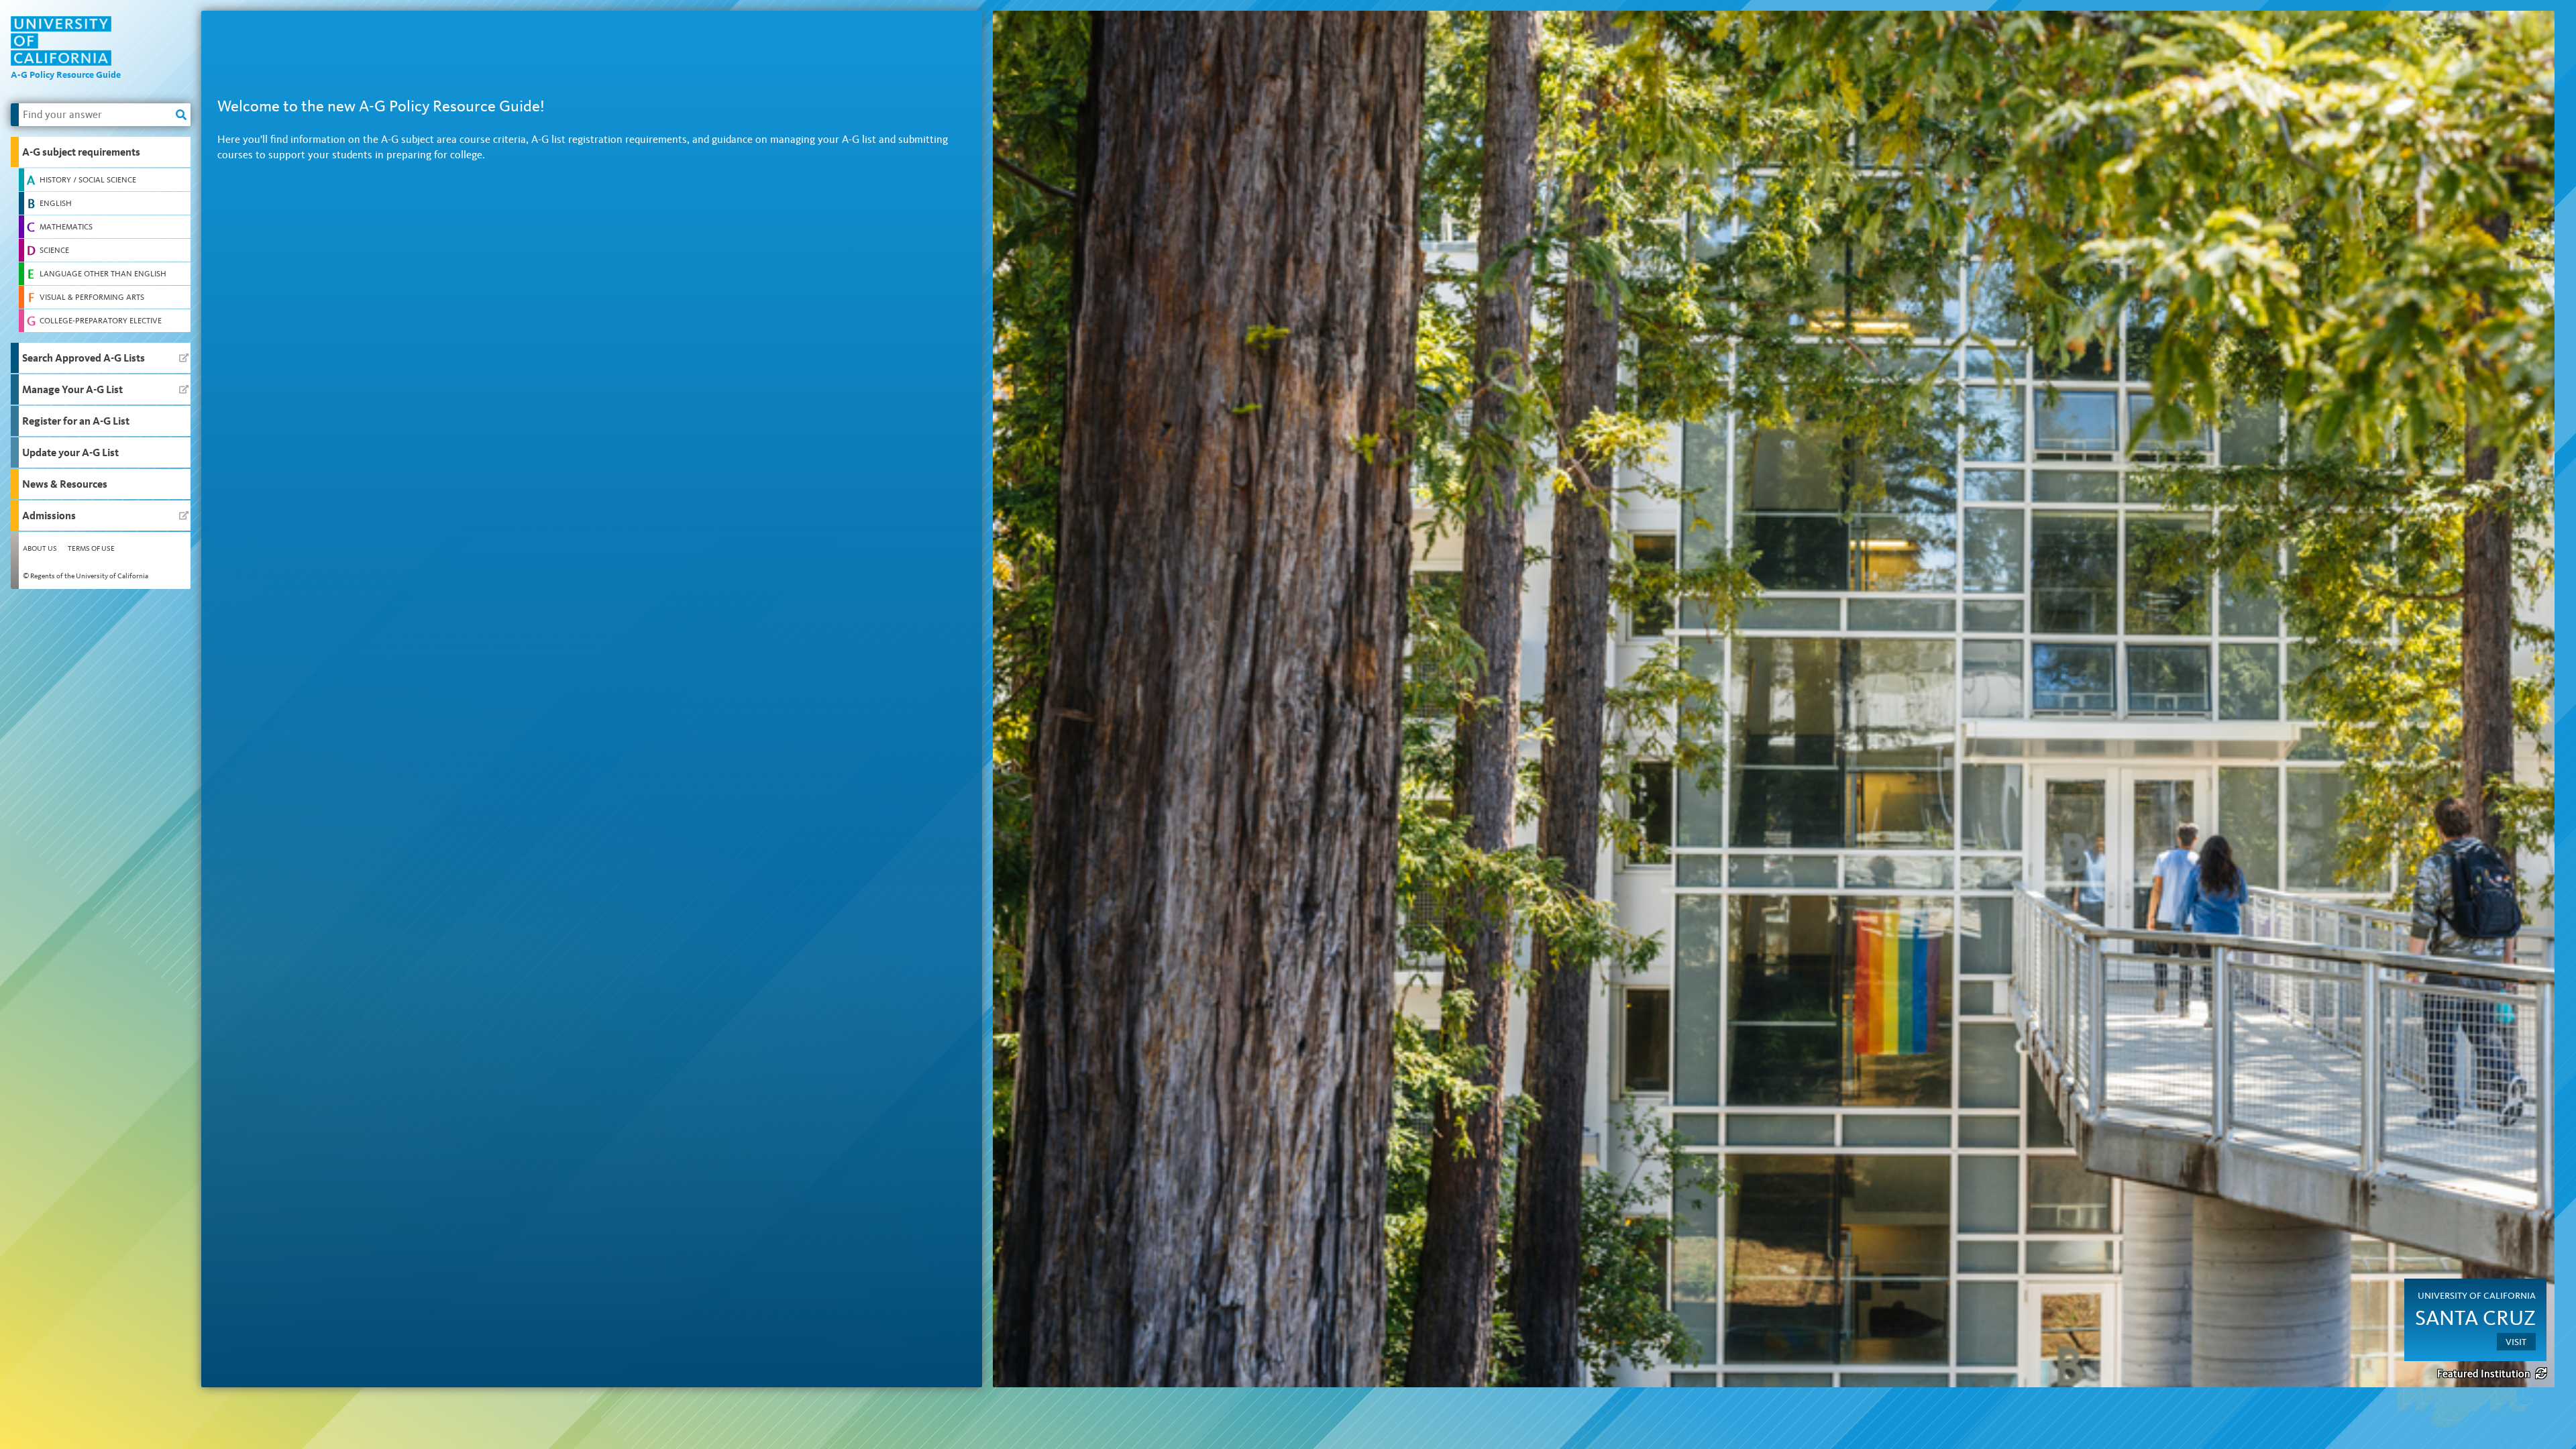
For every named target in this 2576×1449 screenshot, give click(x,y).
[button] (101, 152)
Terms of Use (91, 548)
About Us (40, 548)
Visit (2516, 1342)
